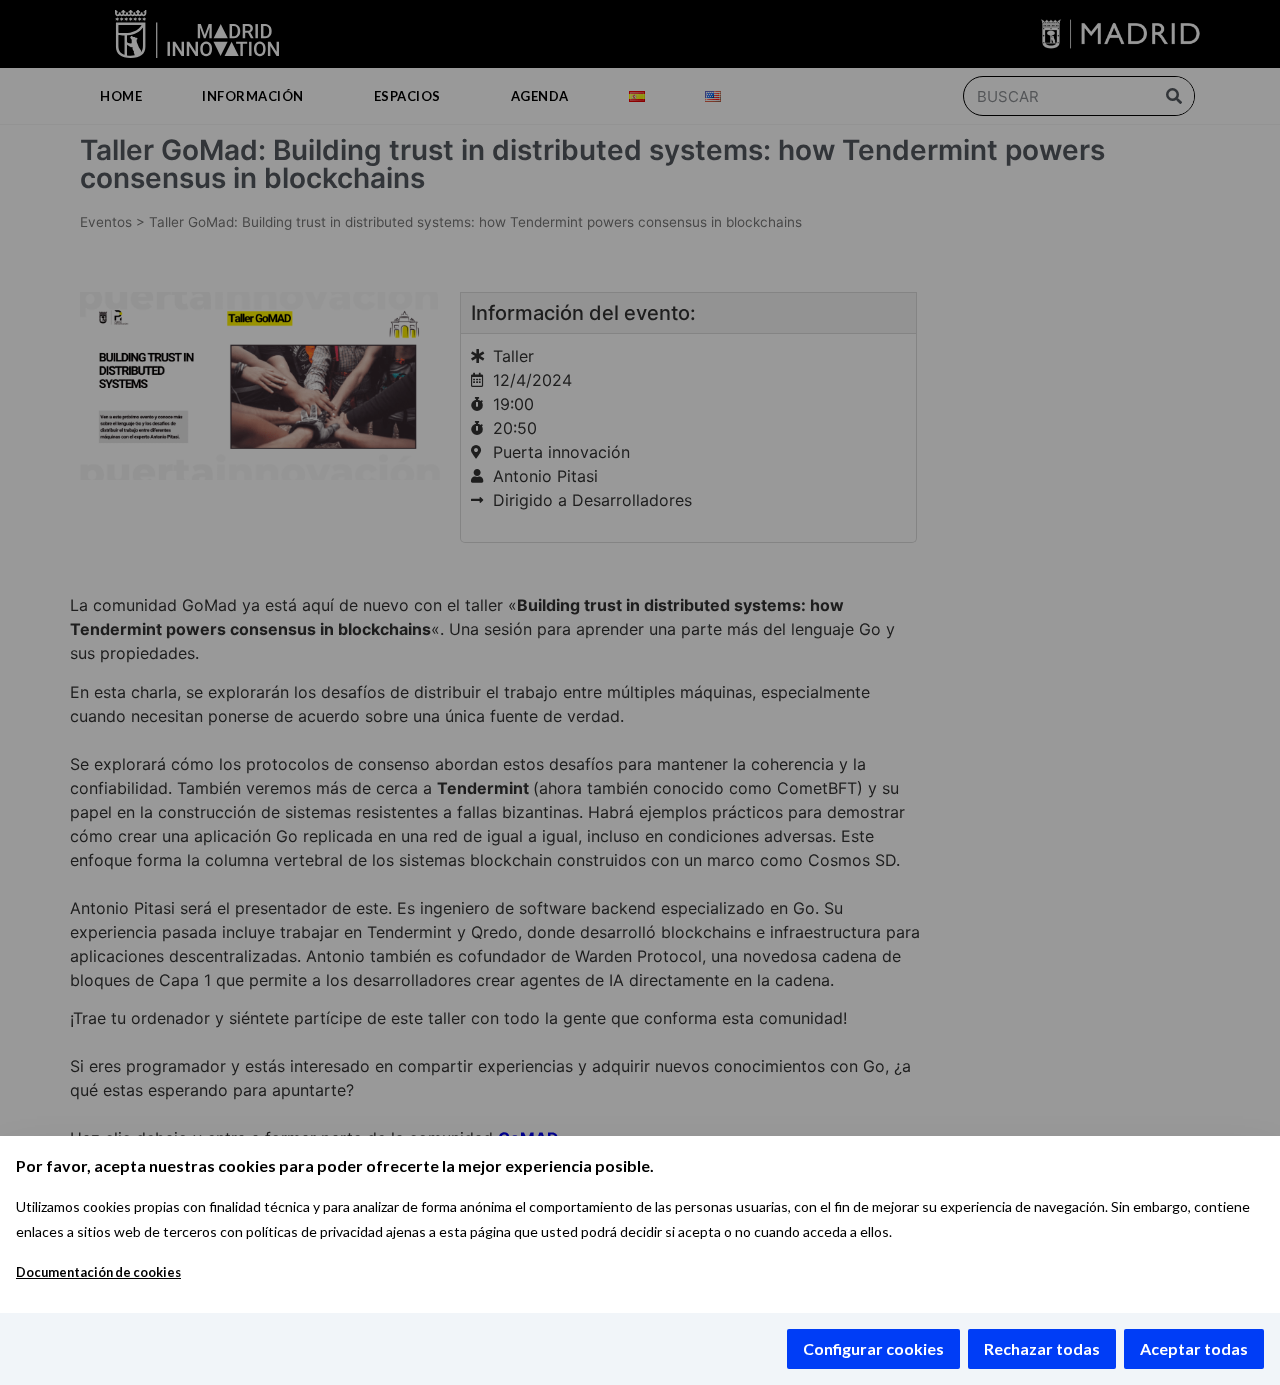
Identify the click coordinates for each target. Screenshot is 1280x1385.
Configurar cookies (873, 1348)
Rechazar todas (1042, 1348)
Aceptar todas (1194, 1348)
